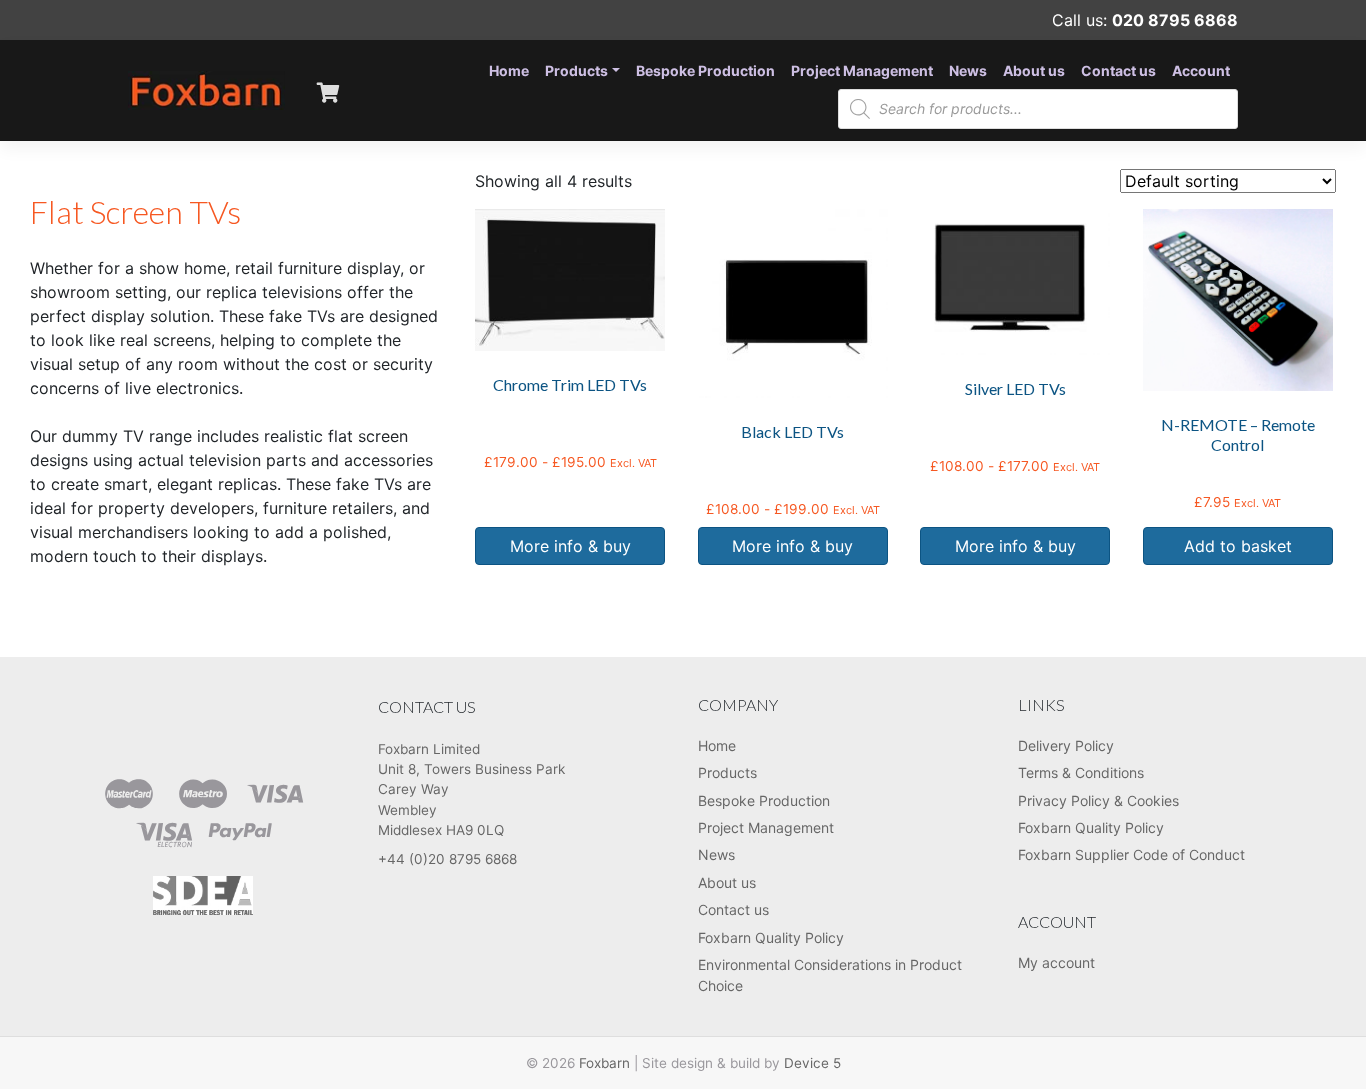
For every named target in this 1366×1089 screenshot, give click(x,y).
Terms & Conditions (1081, 772)
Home (509, 70)
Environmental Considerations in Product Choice (830, 975)
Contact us (1118, 70)
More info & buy (570, 546)
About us (1034, 70)
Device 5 (812, 1063)
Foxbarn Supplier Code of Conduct (1131, 854)
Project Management (862, 70)
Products (576, 70)
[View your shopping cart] (328, 90)
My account (1056, 962)
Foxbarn (604, 1063)
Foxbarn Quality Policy (771, 937)
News (968, 70)
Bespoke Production (705, 70)
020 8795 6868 (1175, 20)
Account (1201, 70)
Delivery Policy (1066, 745)
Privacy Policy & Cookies (1098, 800)
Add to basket (1238, 546)
